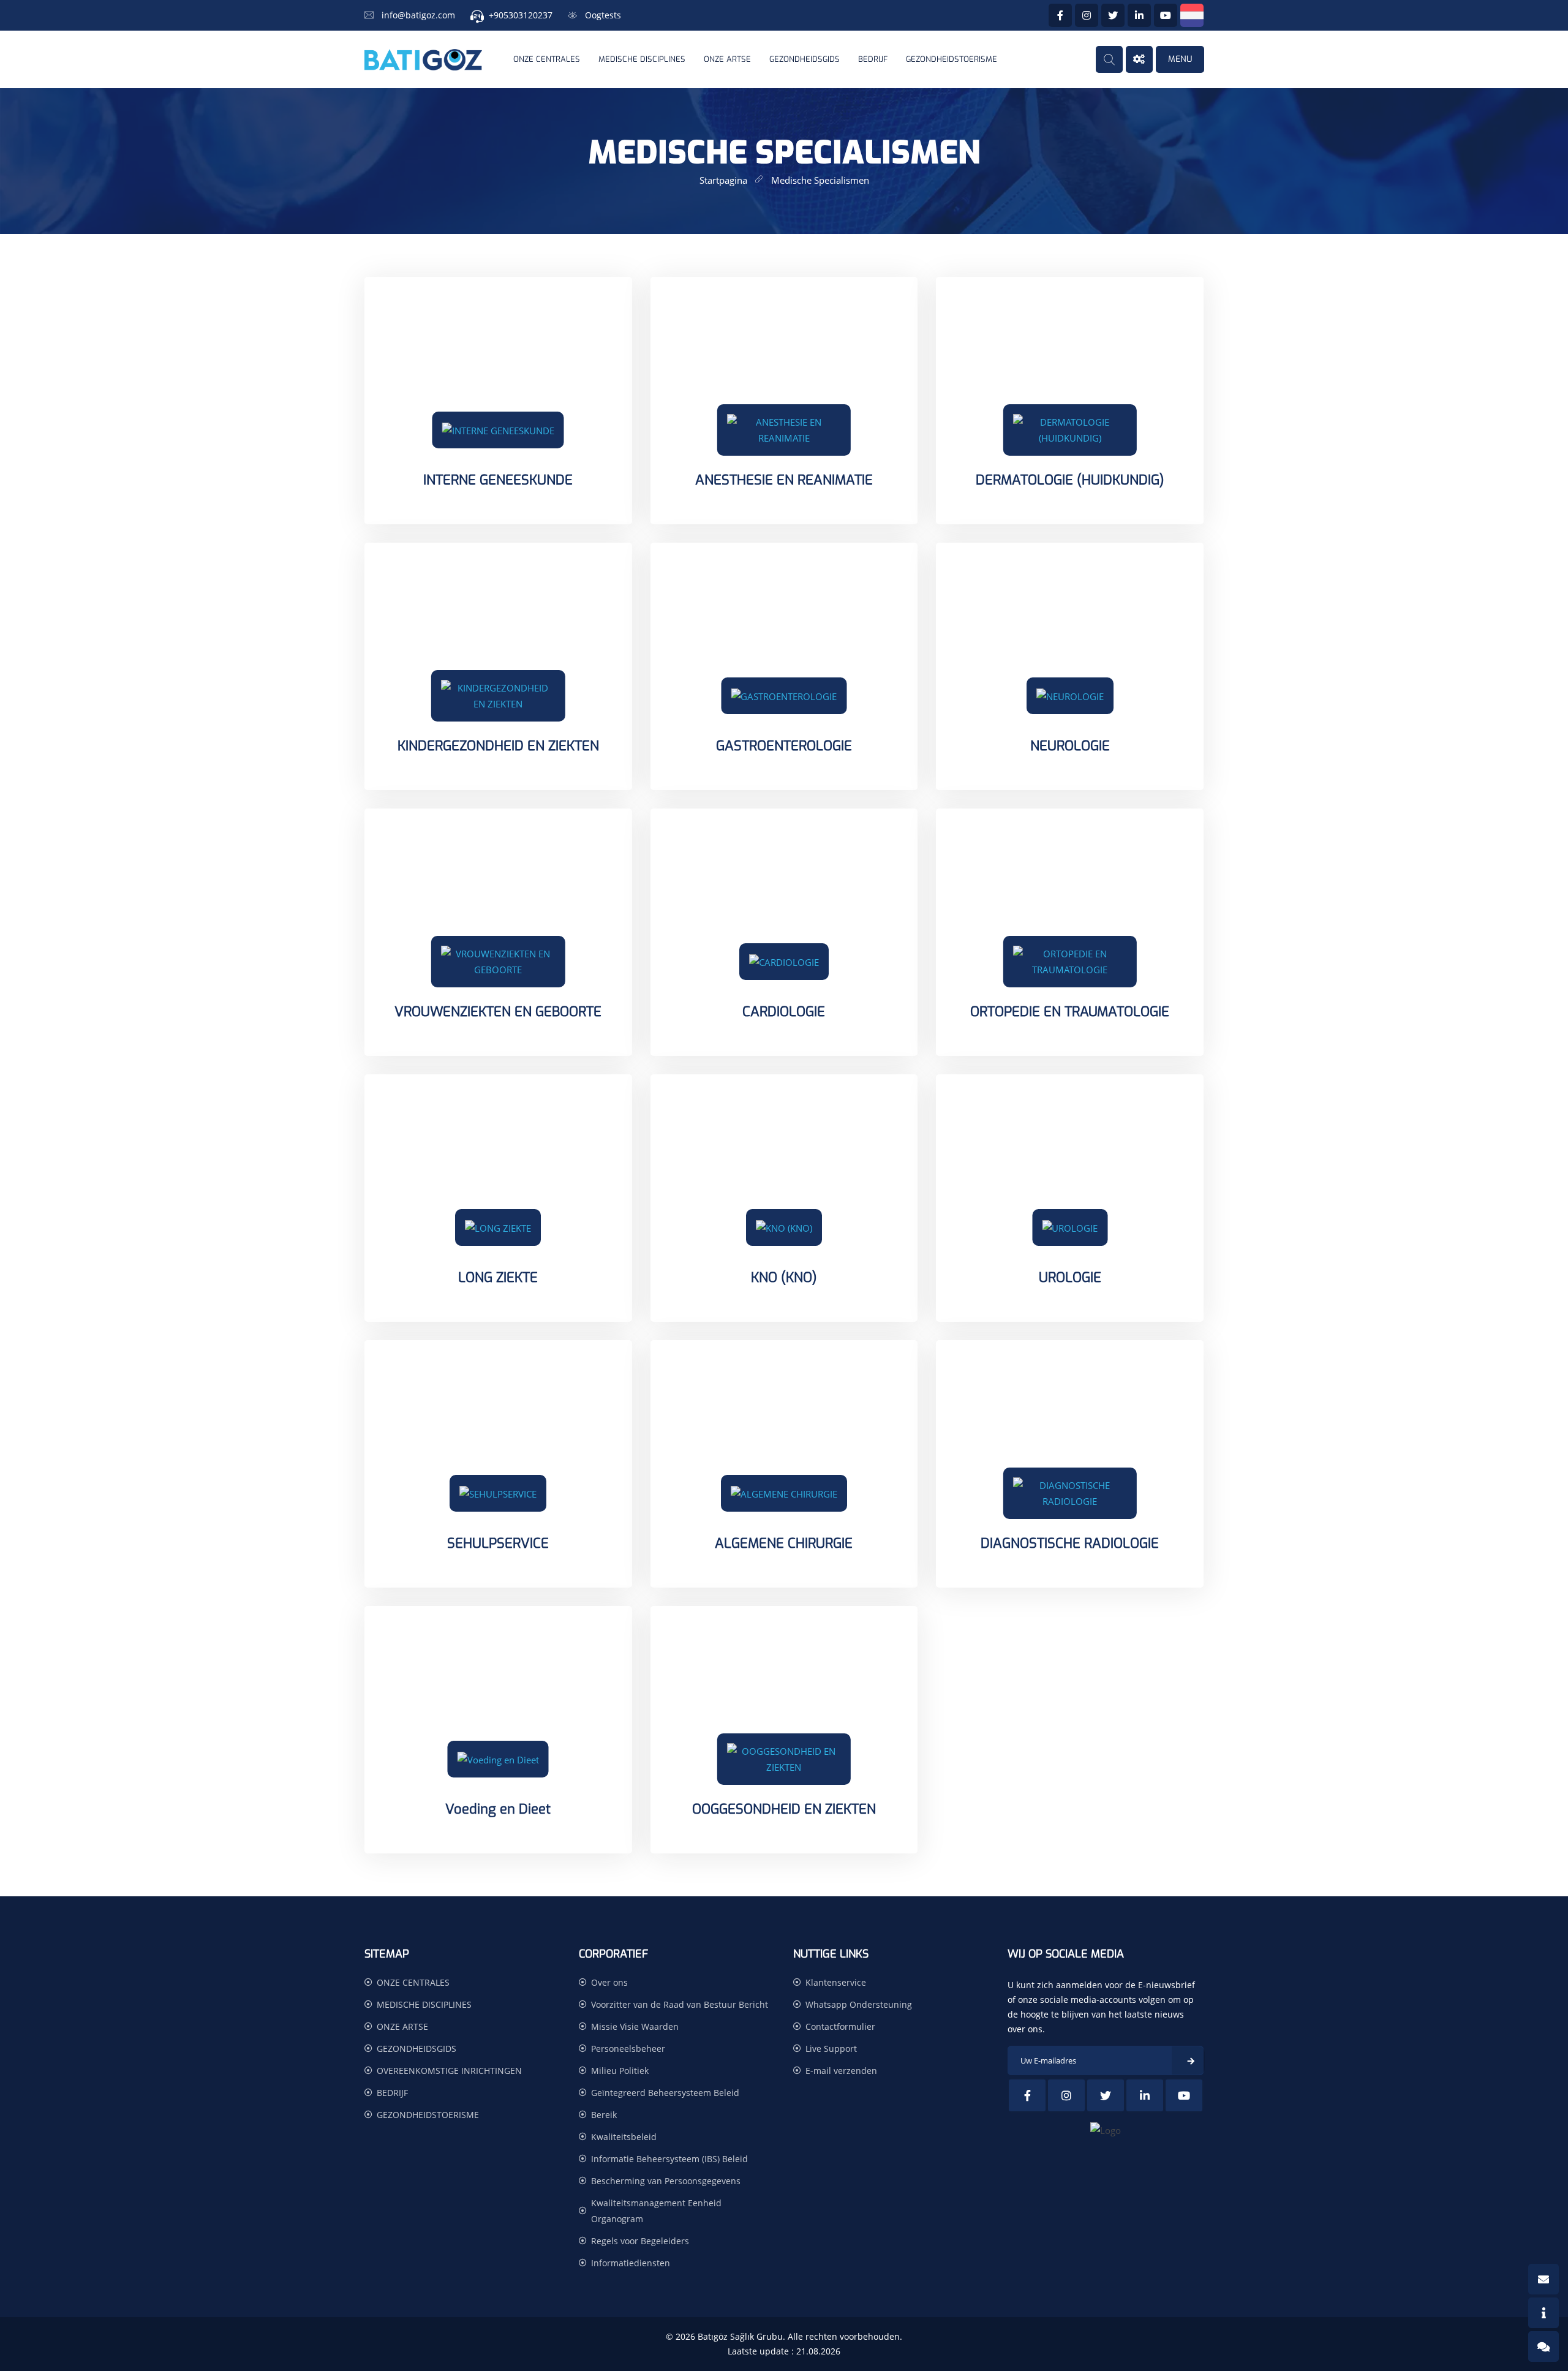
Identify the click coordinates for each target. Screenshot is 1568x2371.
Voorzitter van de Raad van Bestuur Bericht (680, 2004)
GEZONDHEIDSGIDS (805, 59)
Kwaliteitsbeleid (624, 2137)
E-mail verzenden (841, 2071)
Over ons (609, 1982)
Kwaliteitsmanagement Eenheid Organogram (656, 2211)
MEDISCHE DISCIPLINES (642, 59)
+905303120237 (521, 15)
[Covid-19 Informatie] (1543, 2313)
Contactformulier (840, 2026)
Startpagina (723, 180)
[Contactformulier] (1543, 2279)
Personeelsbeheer (628, 2049)
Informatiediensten (631, 2263)
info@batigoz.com (418, 15)
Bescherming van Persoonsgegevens (666, 2181)
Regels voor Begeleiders (640, 2241)
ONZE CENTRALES (547, 59)
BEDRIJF (873, 59)
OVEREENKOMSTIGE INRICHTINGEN (449, 2071)
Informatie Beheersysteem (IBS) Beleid (669, 2159)
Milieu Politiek (620, 2071)
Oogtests (603, 15)
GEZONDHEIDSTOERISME (952, 59)
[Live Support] (1543, 2346)
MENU (1180, 59)
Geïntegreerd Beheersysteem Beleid (665, 2093)
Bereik (604, 2115)
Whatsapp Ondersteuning (859, 2004)
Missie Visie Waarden (635, 2026)
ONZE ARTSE (727, 59)
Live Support (831, 2049)
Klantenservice (836, 1982)
